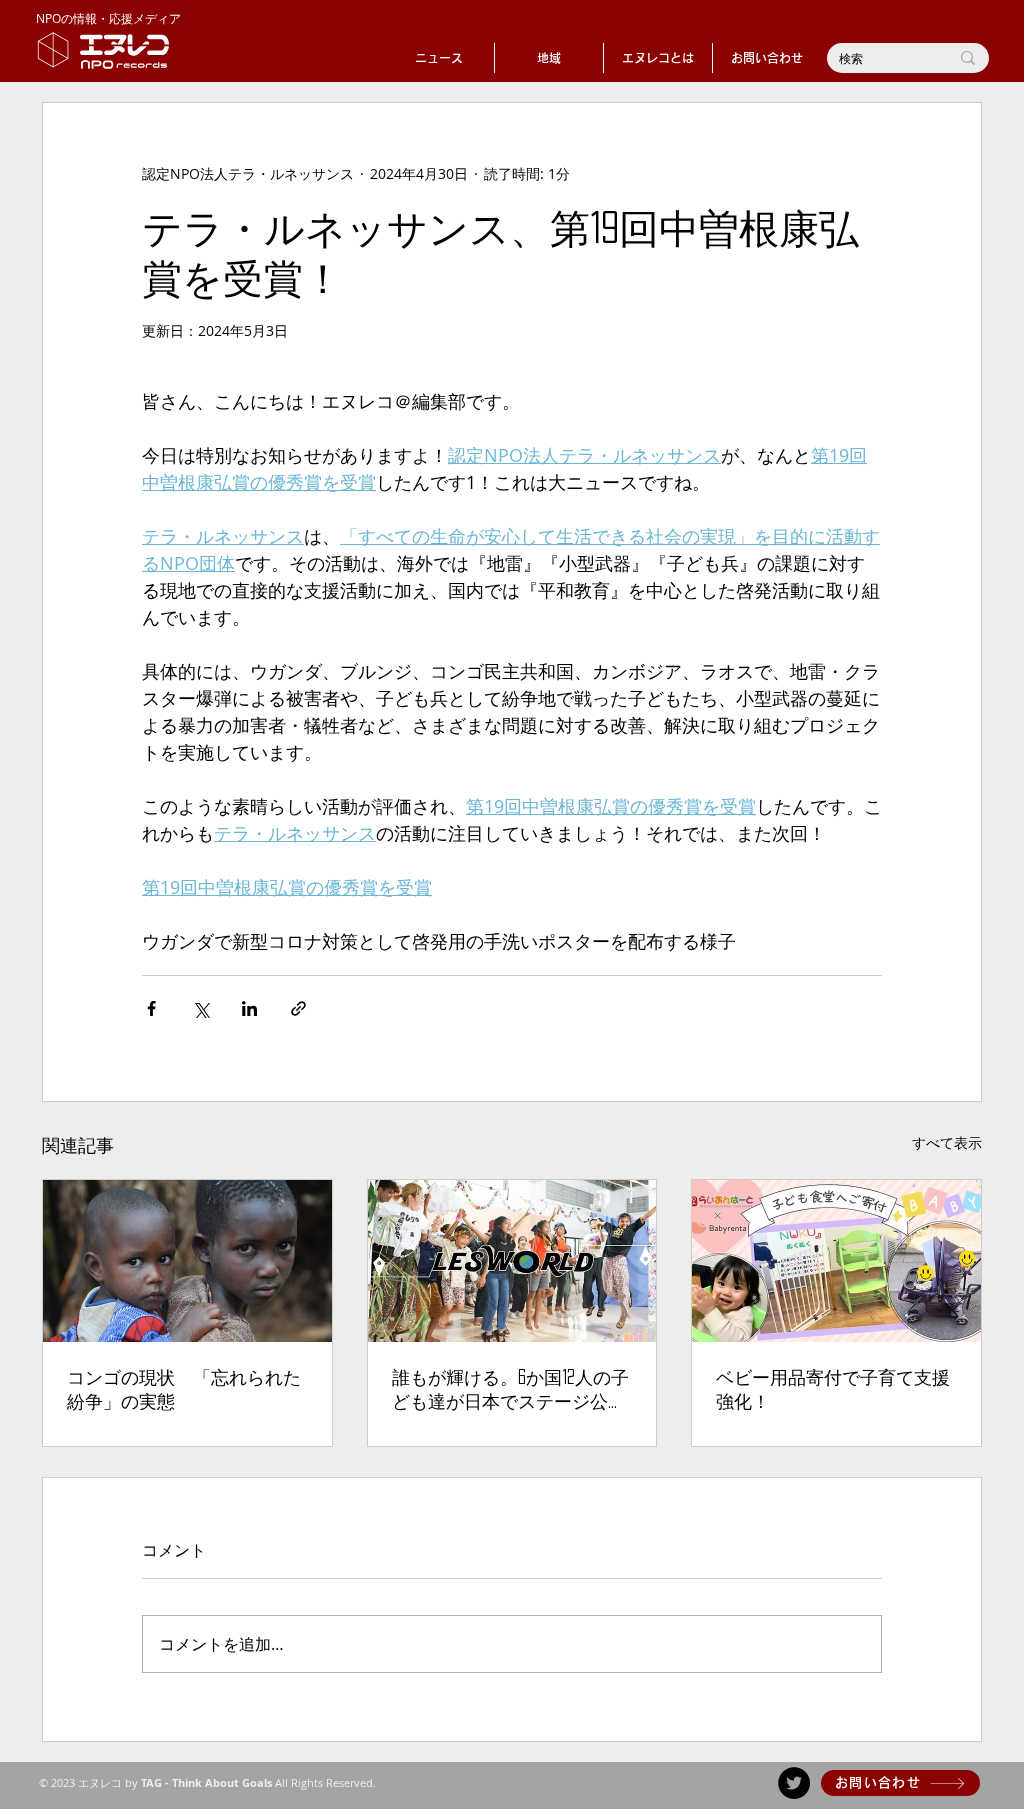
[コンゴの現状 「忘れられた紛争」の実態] (187, 1261)
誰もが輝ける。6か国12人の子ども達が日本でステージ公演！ (510, 1392)
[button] (549, 58)
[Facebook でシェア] (151, 1008)
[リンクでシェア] (298, 1008)
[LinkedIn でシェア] (249, 1008)
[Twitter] (794, 1783)
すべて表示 (947, 1142)
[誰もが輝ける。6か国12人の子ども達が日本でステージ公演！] (512, 1261)
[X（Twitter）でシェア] (200, 1008)
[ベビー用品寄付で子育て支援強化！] (836, 1261)
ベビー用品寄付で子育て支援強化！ (833, 1389)
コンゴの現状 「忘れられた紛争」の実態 (184, 1389)
